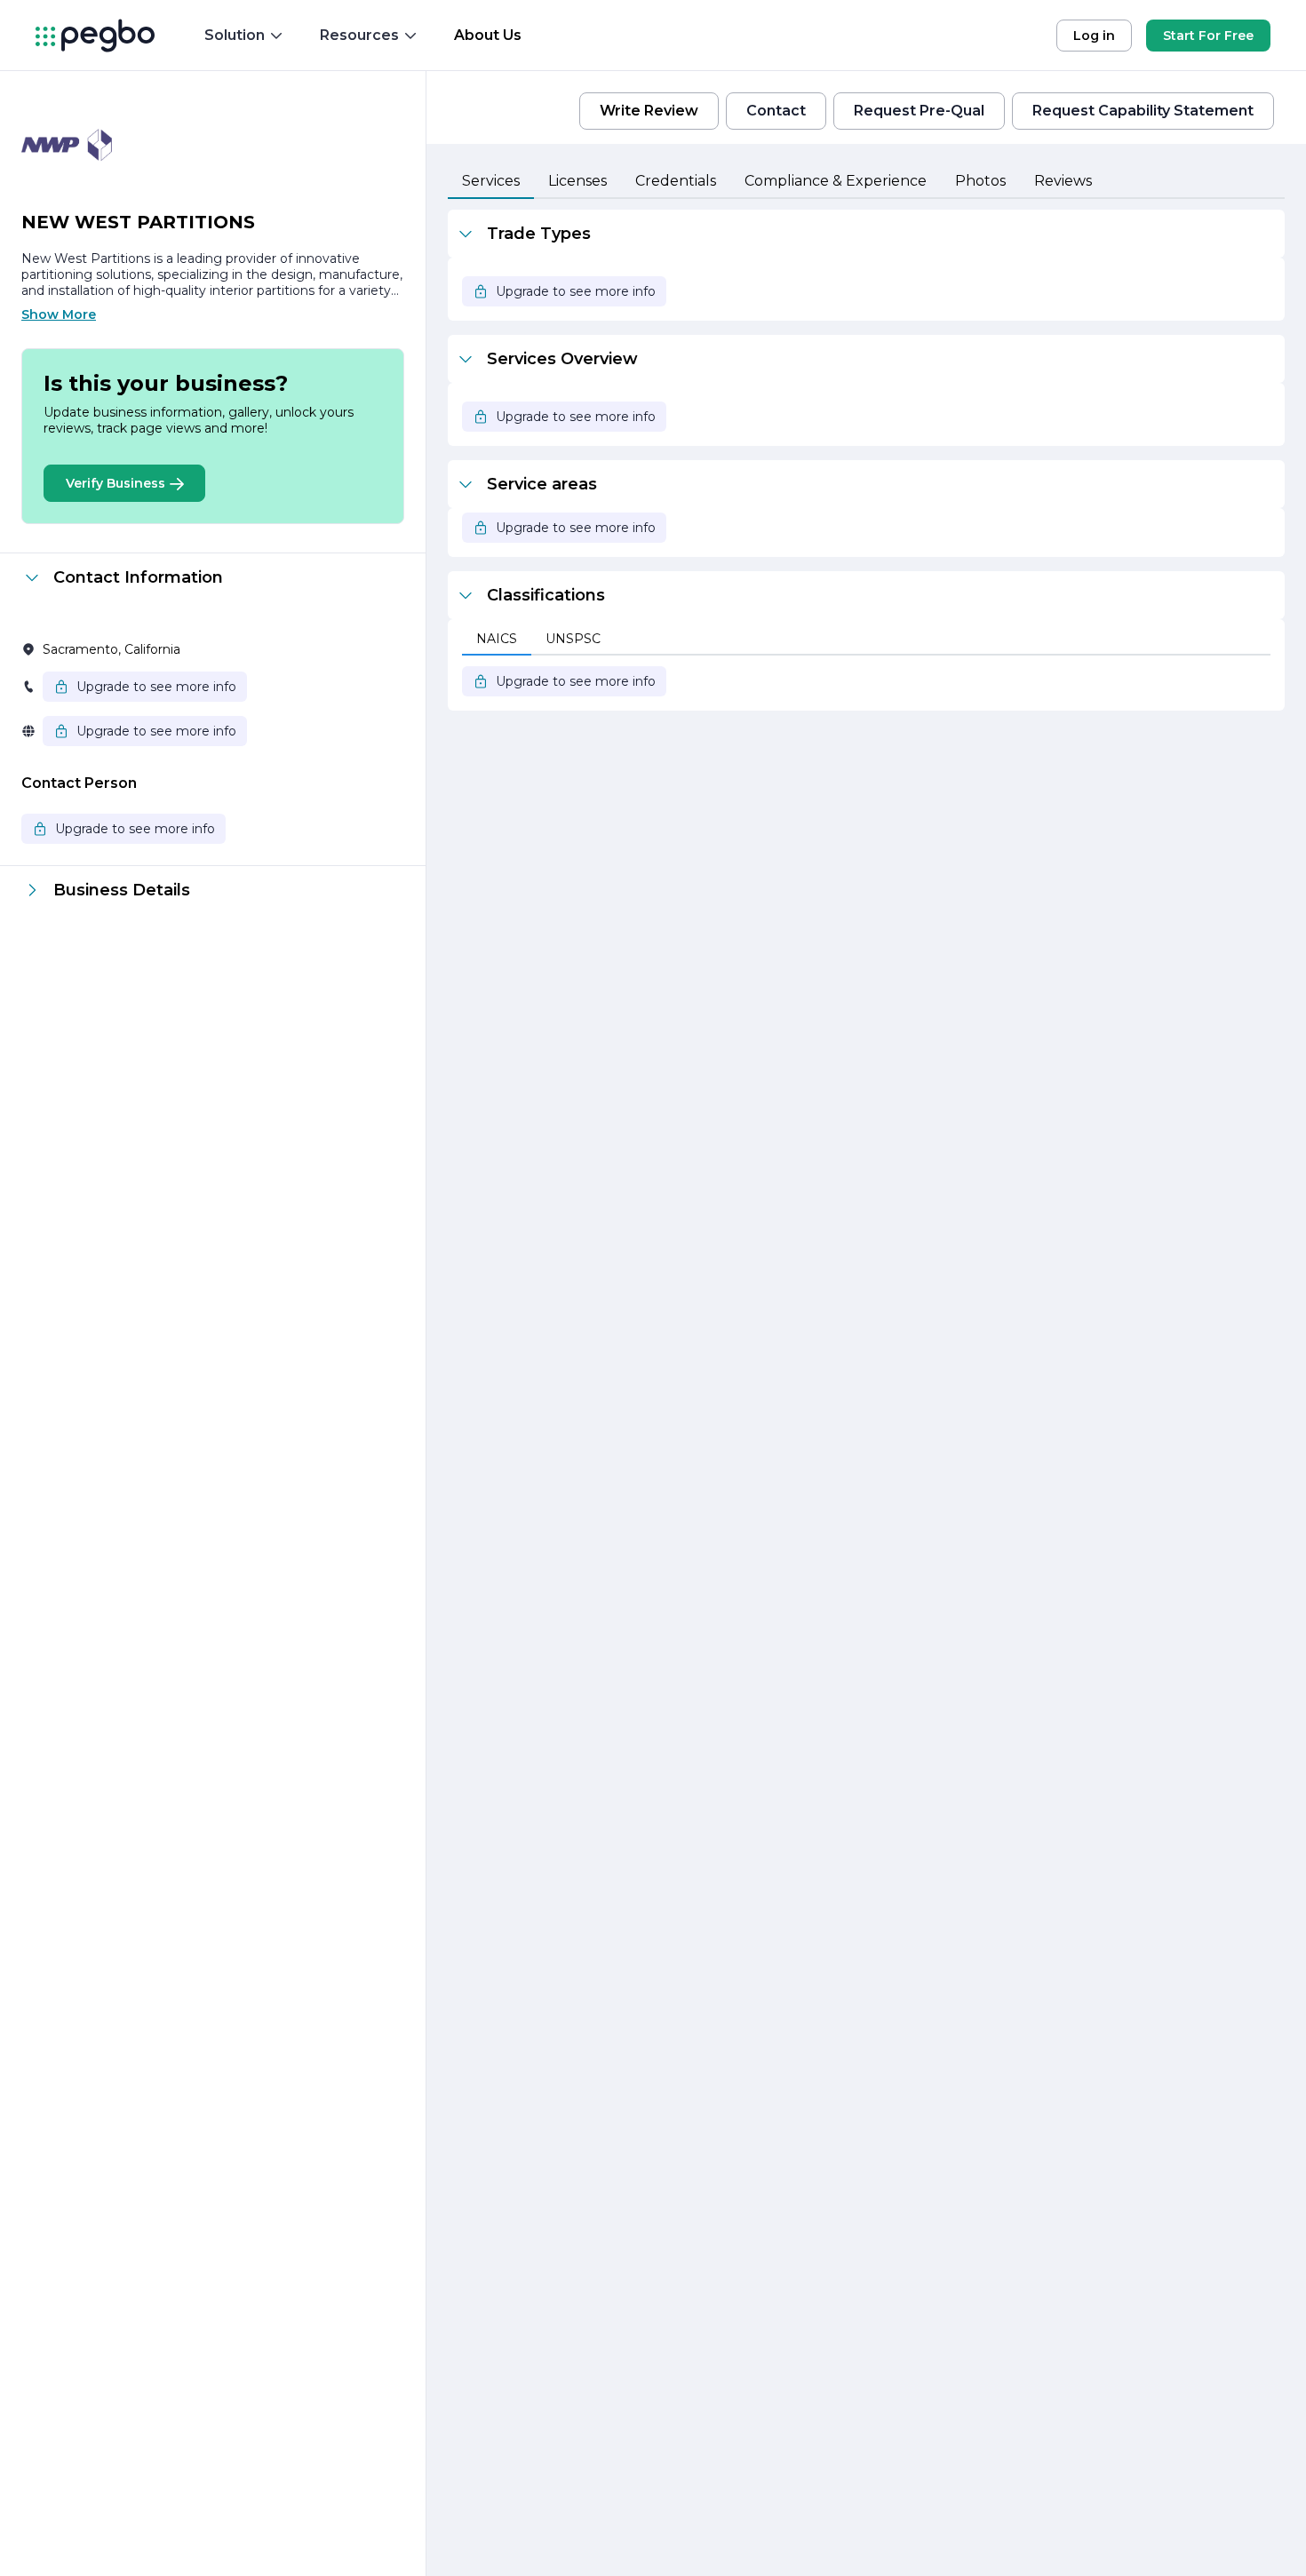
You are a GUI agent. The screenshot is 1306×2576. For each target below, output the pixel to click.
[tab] (491, 182)
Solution (235, 35)
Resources (359, 35)
